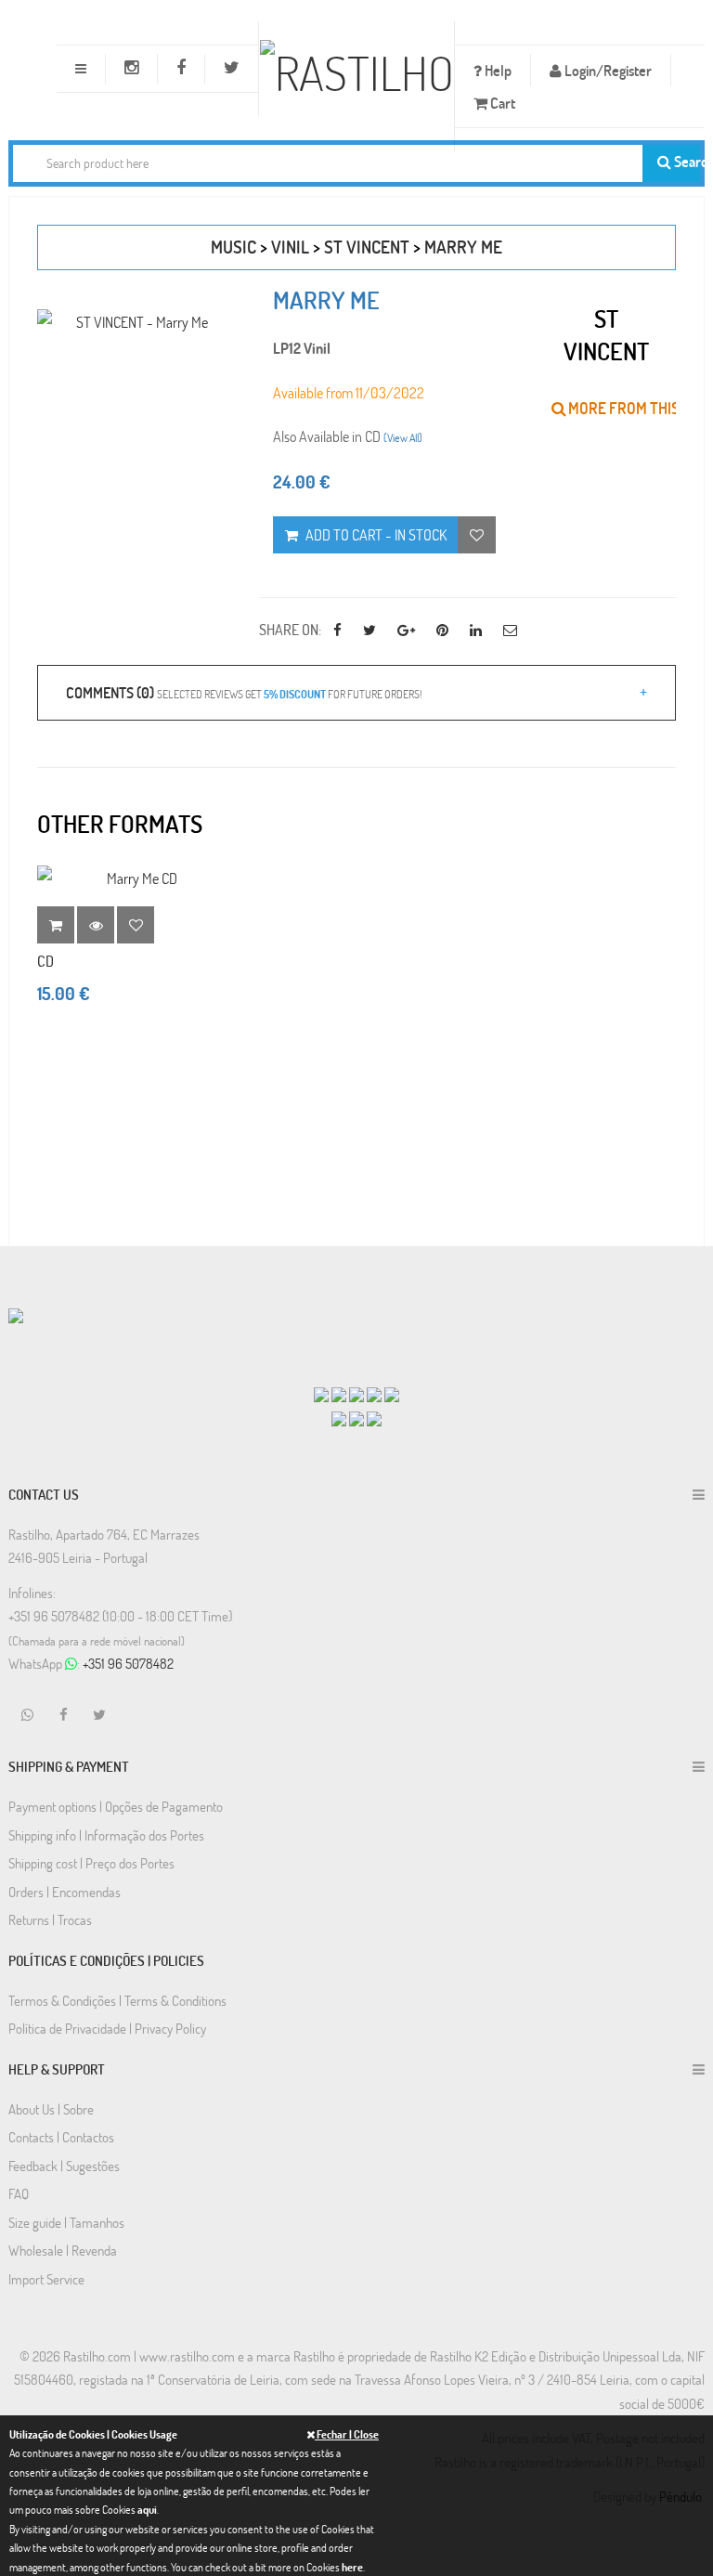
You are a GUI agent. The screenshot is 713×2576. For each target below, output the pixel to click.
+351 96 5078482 (128, 1663)
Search (686, 161)
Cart (501, 103)
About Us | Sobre (51, 2109)
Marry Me (463, 247)
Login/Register (607, 70)
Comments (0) (244, 692)
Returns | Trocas (50, 1919)
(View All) (403, 437)
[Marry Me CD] (134, 878)
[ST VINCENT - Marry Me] (134, 322)
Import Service (46, 2279)
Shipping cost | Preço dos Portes (91, 1863)
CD (45, 961)
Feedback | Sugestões (64, 2166)
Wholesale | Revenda (63, 2250)
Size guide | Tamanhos (66, 2222)
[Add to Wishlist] (136, 925)
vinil (290, 247)
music (233, 247)
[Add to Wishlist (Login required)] (477, 535)
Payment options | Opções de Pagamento (116, 1806)
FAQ (19, 2193)
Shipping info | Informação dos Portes (106, 1835)
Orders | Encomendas (65, 1892)
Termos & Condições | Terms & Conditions (117, 2000)
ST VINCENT (367, 247)
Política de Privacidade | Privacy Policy (107, 2028)
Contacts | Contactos (61, 2137)
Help (497, 70)
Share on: (290, 629)
